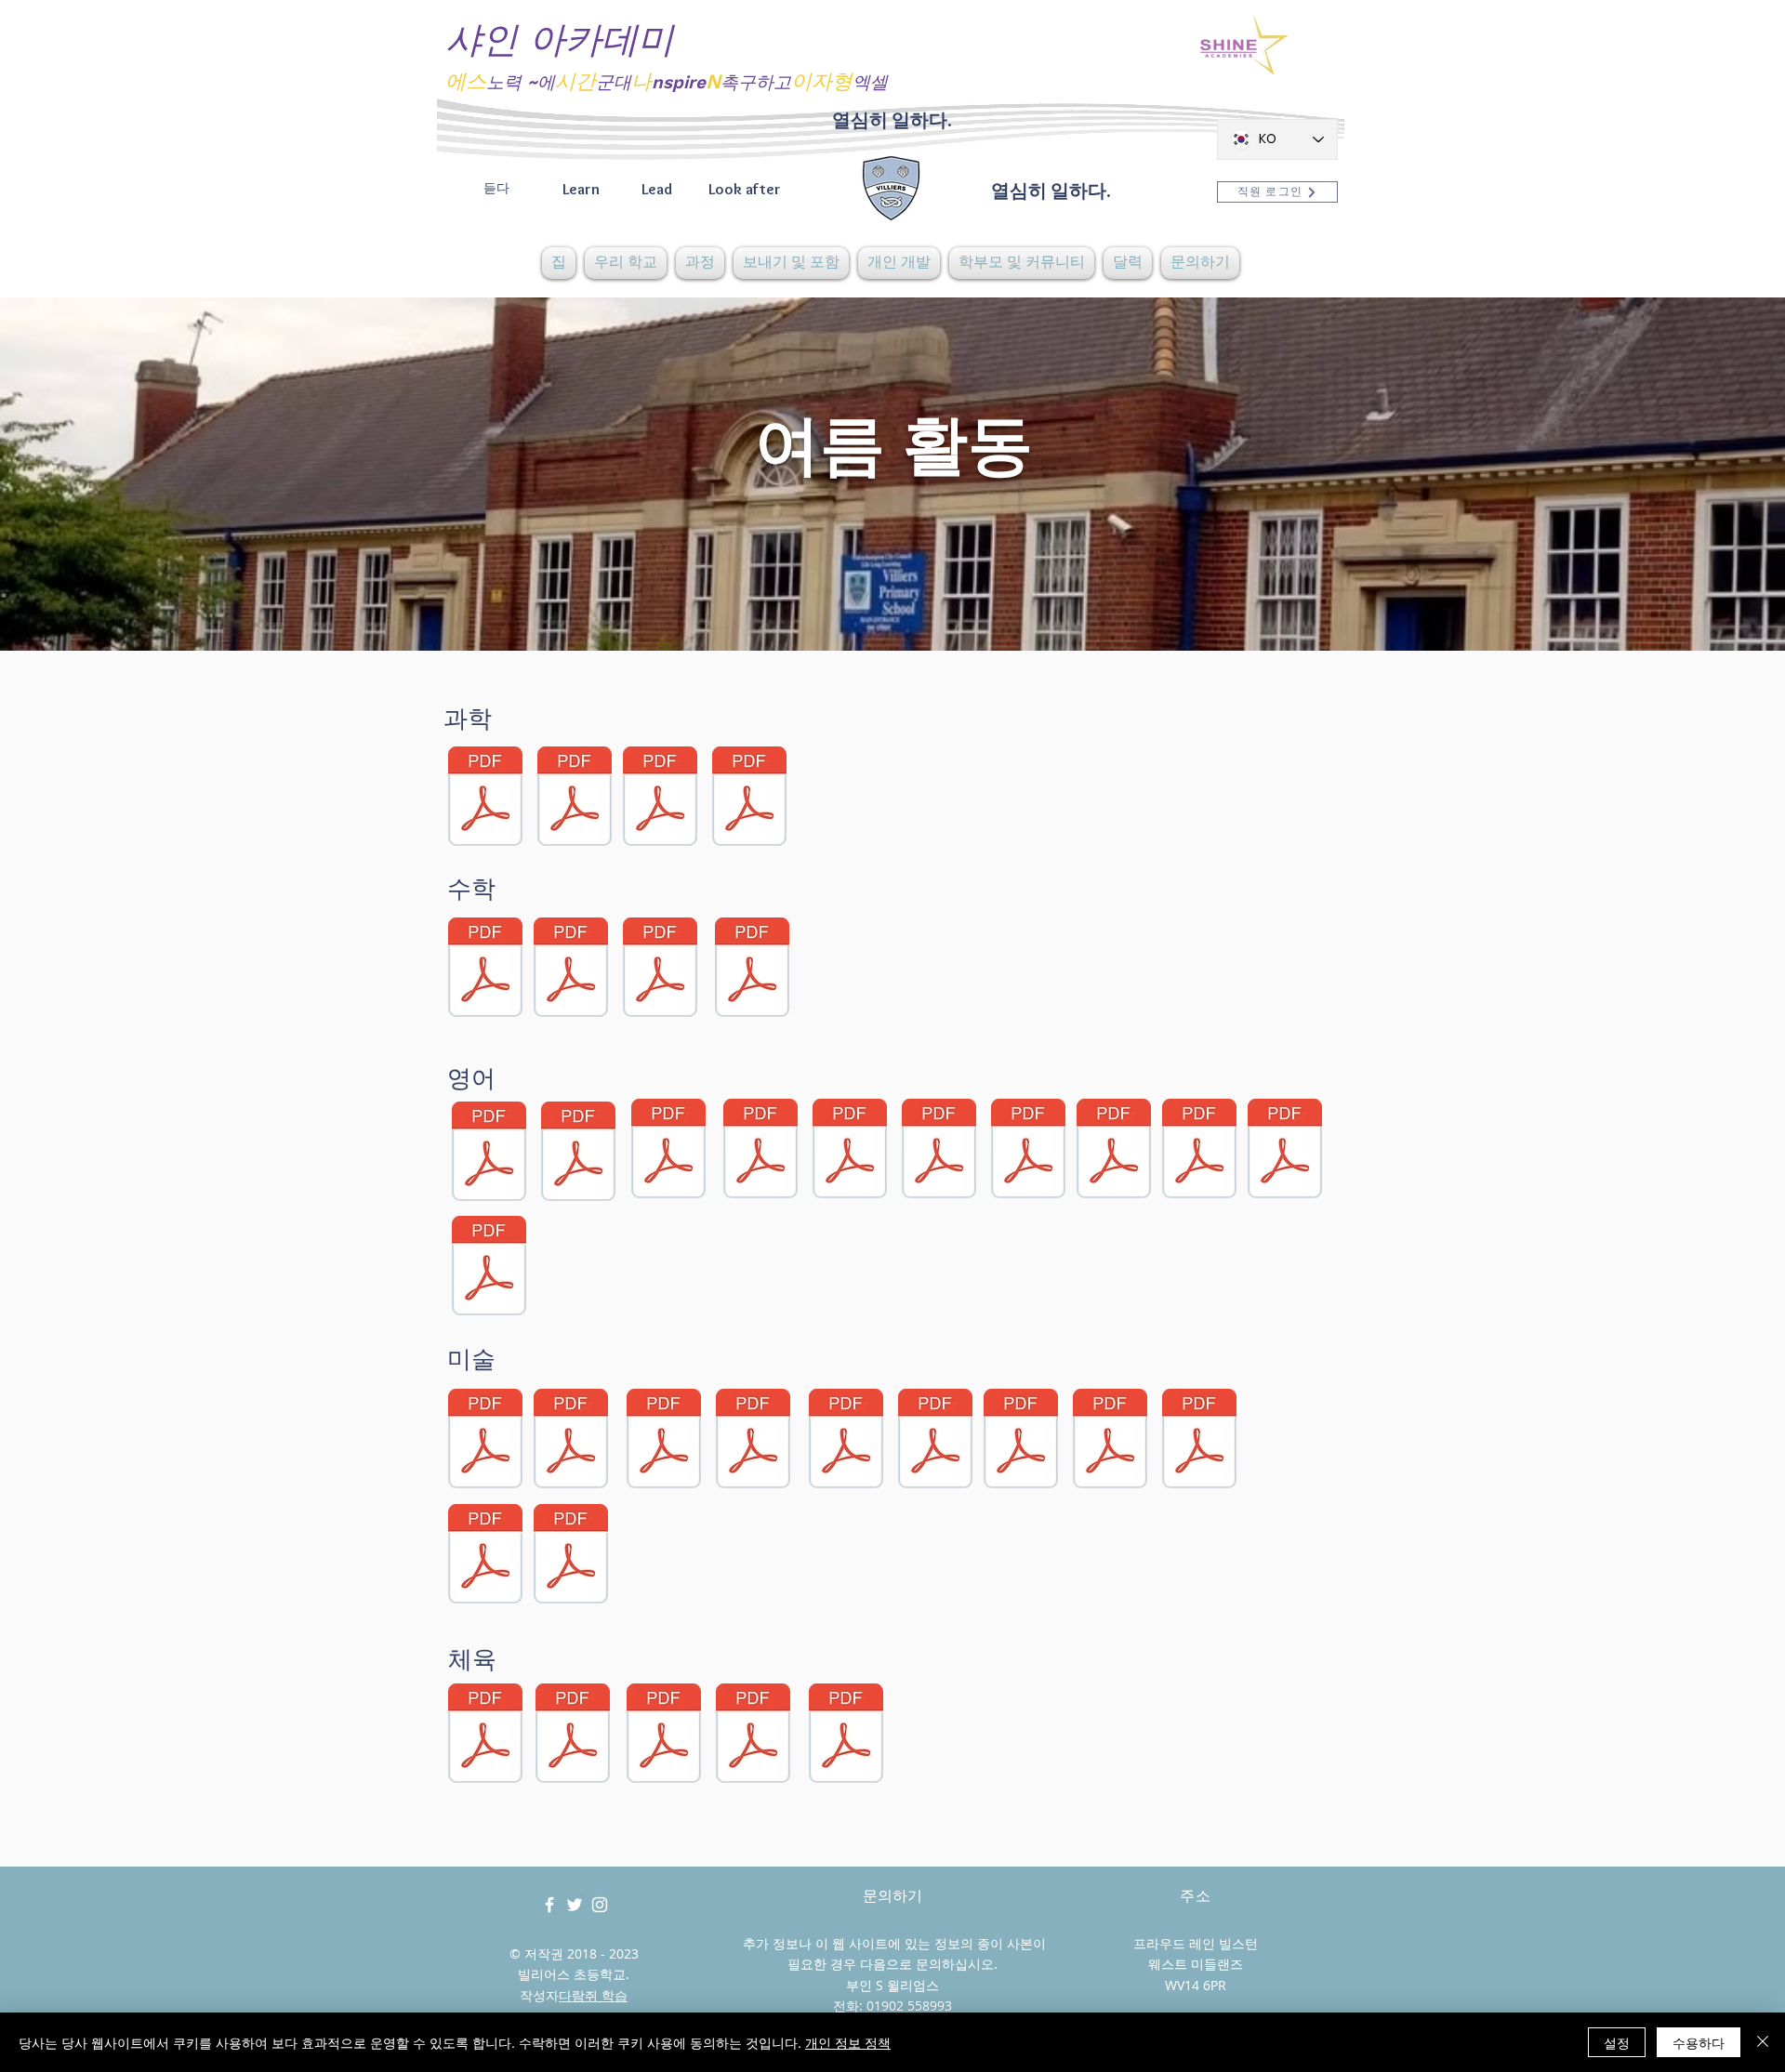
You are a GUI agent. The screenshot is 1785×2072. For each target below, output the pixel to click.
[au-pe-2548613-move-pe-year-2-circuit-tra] (485, 1735)
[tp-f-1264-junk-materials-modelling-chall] (485, 1556)
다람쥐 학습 (593, 1995)
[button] (626, 263)
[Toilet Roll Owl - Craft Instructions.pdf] (846, 1441)
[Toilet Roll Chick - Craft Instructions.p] (664, 1441)
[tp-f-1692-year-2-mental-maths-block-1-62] (752, 970)
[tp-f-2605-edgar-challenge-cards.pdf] (1028, 1151)
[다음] (1684, 474)
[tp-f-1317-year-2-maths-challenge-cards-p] (571, 970)
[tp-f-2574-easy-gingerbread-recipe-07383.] (571, 1556)
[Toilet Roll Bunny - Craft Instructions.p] (485, 1441)
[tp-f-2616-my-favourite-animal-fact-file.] (575, 798)
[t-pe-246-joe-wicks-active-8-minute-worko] (753, 1735)
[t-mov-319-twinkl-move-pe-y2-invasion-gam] (573, 1735)
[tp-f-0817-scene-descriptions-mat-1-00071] (578, 1154)
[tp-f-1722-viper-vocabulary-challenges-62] (760, 1151)
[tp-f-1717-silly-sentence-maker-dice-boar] (489, 1154)
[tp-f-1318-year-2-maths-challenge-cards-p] (485, 970)
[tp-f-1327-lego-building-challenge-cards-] (1110, 1441)
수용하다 (1699, 2042)
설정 (1617, 2042)
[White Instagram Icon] (600, 1905)
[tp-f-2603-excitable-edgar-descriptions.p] (939, 1151)
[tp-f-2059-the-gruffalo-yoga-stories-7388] (846, 1735)
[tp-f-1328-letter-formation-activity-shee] (489, 1268)
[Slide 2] (892, 604)
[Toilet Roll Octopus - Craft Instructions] (753, 1441)
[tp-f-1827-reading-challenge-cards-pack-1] (850, 1151)
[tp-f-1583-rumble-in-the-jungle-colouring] (1199, 1441)
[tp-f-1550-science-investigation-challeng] (660, 798)
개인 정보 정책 (848, 2042)
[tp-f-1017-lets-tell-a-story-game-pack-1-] (668, 1151)
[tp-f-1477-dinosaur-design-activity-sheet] (1021, 1441)
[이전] (101, 474)
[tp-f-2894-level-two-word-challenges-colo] (1114, 1151)
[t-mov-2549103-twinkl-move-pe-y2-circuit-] (664, 1735)
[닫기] (1763, 2042)
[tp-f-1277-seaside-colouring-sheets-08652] (935, 1441)
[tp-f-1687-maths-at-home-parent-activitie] (660, 970)
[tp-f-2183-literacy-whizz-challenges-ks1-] (1285, 1151)
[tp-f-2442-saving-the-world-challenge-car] (749, 798)
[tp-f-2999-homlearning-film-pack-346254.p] (1199, 1151)
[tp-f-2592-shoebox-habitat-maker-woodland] (485, 798)
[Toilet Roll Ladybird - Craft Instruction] (571, 1441)
